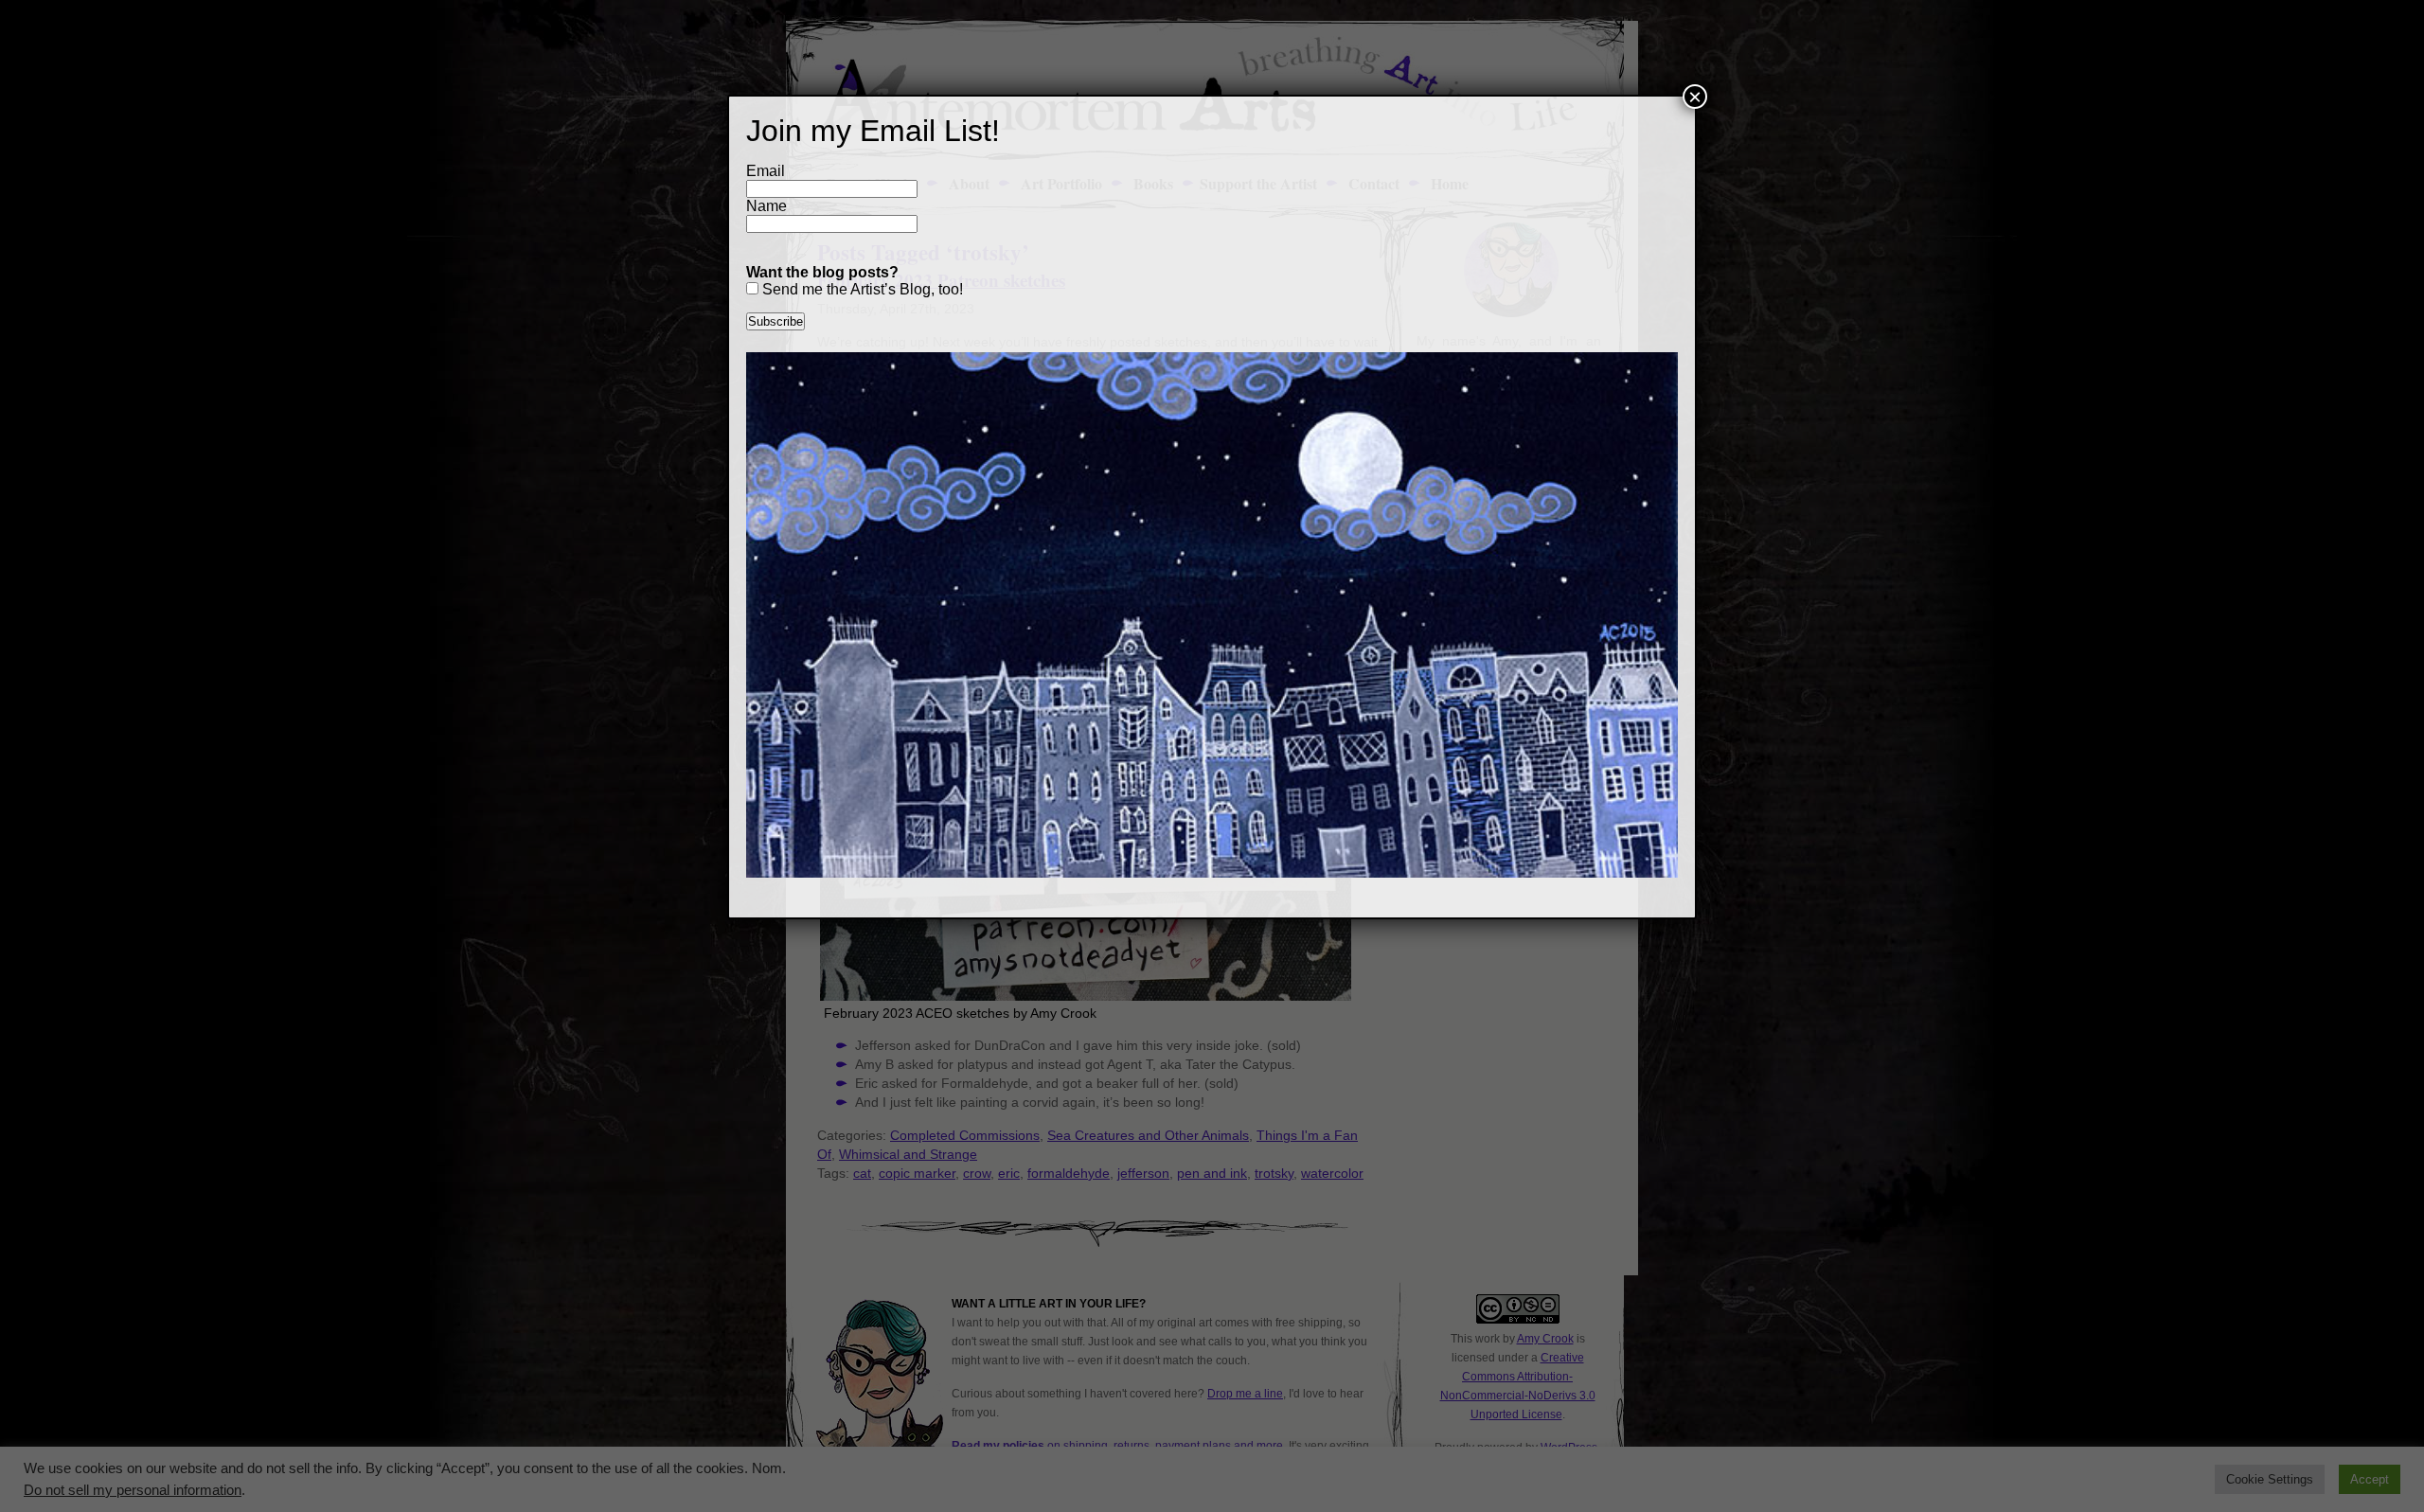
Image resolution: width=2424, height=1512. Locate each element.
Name (766, 206)
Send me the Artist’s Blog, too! (861, 289)
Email (766, 171)
